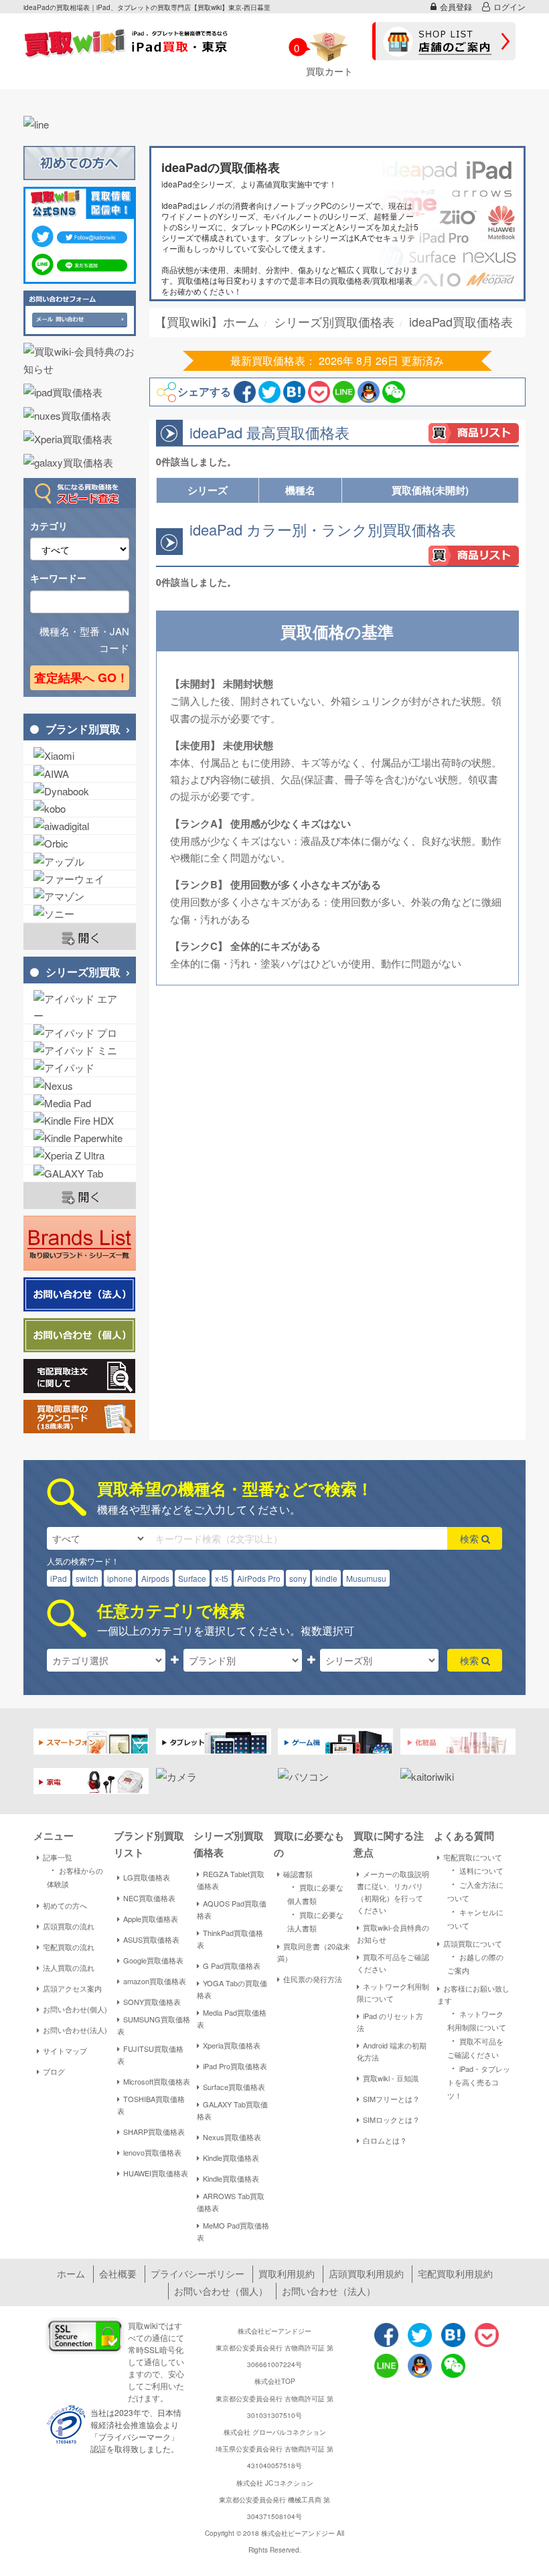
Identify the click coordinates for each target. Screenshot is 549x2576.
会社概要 (118, 2273)
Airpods (155, 1578)
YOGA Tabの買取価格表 (232, 1989)
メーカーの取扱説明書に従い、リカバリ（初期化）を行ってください (393, 1892)
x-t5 (222, 1578)
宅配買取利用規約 (455, 2273)
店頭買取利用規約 (366, 2273)
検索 (471, 1538)
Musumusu (366, 1578)
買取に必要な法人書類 (315, 1920)
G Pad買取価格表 (232, 1965)
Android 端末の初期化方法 (392, 2051)
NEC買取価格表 (149, 1898)
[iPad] (80, 1067)
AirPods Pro (259, 1578)
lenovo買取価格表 (152, 2152)
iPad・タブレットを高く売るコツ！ (479, 2081)
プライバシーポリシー (198, 2273)
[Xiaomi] (80, 755)
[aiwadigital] (80, 826)
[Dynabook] (80, 791)
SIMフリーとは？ (391, 2099)
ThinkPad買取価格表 (230, 1939)
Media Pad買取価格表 (232, 2018)
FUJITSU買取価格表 (150, 2055)
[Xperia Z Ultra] (80, 1155)
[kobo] (80, 808)
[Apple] (80, 861)
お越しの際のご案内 (475, 1962)
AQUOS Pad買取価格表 (232, 1909)
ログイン (509, 6)
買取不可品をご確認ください (393, 1963)
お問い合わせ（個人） (221, 2291)
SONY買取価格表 (152, 2002)
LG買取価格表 (147, 1877)
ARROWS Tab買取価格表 (231, 2202)
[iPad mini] (80, 1050)
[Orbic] (80, 843)
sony (298, 1578)
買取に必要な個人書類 (315, 1893)
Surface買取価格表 (234, 2087)
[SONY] (80, 913)
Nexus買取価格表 (232, 2137)
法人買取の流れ (69, 1967)
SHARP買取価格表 (154, 2131)
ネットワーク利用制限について (393, 1992)
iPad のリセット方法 (390, 2022)
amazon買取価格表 (155, 1981)
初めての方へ (65, 1905)
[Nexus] (80, 1085)
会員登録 (456, 6)
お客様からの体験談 (75, 1876)
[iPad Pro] (80, 1033)
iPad (59, 1578)
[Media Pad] (80, 1103)
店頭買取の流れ (69, 1926)
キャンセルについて (475, 1918)
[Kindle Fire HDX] (80, 1120)
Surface (192, 1578)
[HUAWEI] (80, 879)
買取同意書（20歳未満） (314, 1952)
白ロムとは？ (385, 2140)
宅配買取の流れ (69, 1947)
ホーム (71, 2273)
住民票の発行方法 (313, 1979)
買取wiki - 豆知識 (391, 2078)
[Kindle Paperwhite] (80, 1138)
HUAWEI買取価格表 (156, 2173)
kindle (326, 1578)
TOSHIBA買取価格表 (151, 2105)
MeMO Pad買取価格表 (233, 2231)
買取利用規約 (287, 2273)
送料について (475, 1870)
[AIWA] (80, 774)
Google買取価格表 (153, 1960)
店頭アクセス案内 (72, 1988)
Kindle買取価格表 (231, 2158)
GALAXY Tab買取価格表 (232, 2110)
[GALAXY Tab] (80, 1173)
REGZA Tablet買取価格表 (231, 1880)
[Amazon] (80, 896)
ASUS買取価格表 (151, 1939)
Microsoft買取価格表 (157, 2081)
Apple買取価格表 (151, 1919)
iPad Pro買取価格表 (235, 2066)
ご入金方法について (475, 1890)
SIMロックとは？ (391, 2119)
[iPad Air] (80, 1007)
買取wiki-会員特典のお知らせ (393, 1933)
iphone (120, 1578)
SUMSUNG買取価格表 (154, 2025)
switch (87, 1578)
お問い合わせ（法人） (329, 2291)
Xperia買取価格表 (232, 2045)
